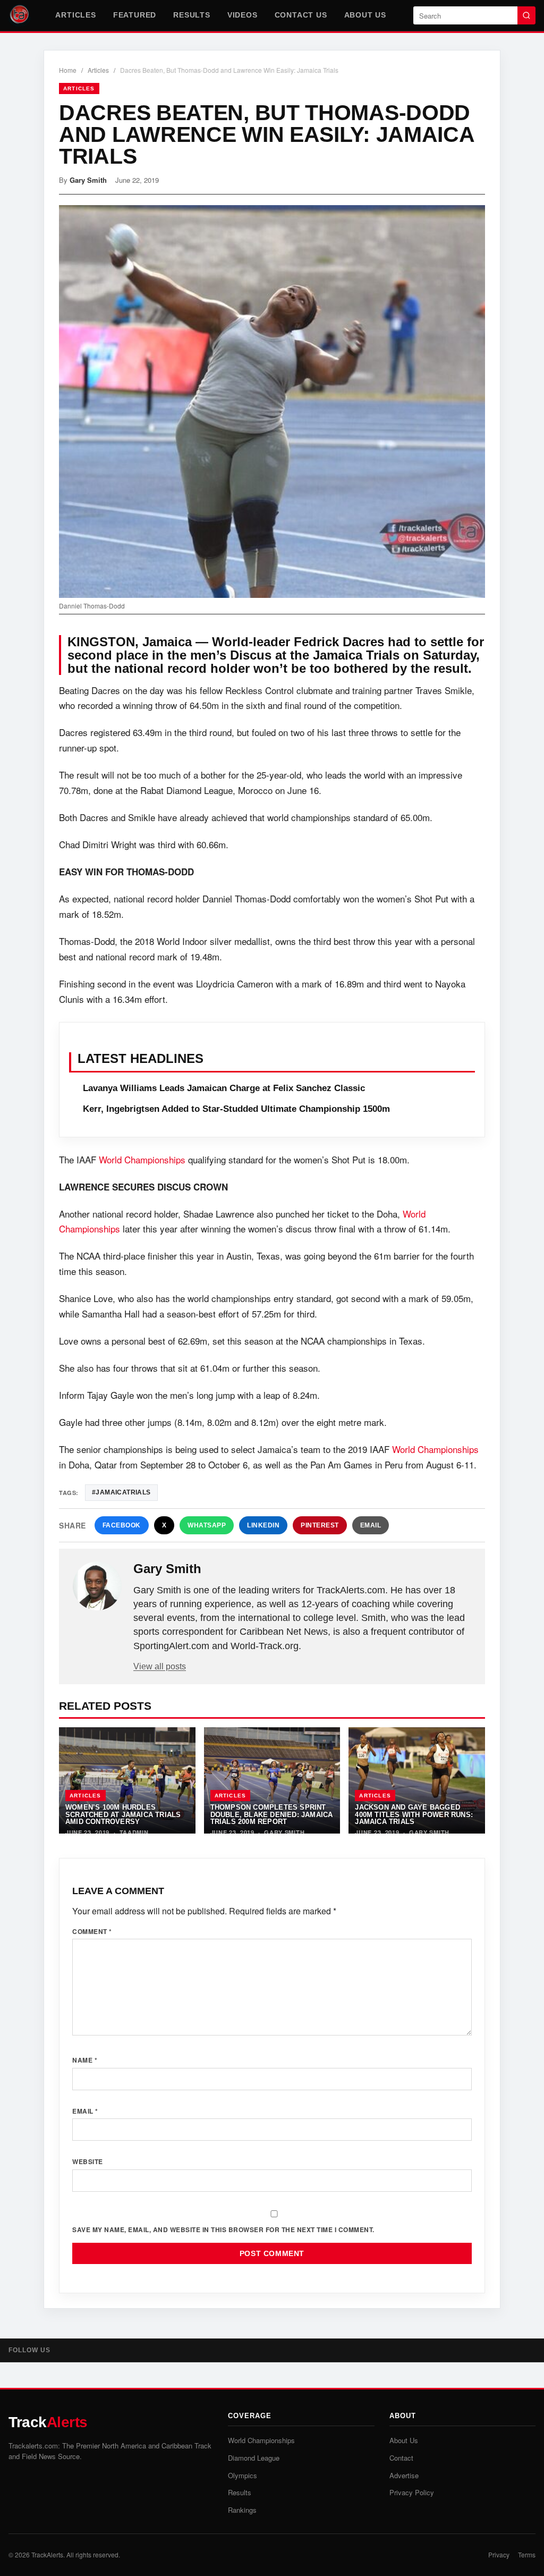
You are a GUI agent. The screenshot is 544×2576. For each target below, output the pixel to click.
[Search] (526, 15)
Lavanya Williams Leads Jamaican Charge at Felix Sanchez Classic (224, 1088)
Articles (75, 15)
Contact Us (301, 15)
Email (371, 1525)
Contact (401, 2458)
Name (85, 2060)
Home (68, 70)
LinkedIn (263, 1525)
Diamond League (254, 2458)
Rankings (242, 2510)
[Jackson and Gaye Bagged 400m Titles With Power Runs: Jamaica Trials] (417, 1780)
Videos (243, 15)
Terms (527, 2554)
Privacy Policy (412, 2492)
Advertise (404, 2475)
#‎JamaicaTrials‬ (121, 1492)
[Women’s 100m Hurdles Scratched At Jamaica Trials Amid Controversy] (127, 1780)
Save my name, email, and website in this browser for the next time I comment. (223, 2229)
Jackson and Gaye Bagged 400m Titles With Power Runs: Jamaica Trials (414, 1814)
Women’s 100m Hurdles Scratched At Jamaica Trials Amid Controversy (123, 1814)
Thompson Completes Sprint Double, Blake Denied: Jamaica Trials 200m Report (272, 1814)
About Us (365, 15)
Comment (92, 1931)
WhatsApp (207, 1525)
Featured (135, 15)
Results (192, 15)
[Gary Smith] (97, 1586)
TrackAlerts (47, 2554)
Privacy (499, 2554)
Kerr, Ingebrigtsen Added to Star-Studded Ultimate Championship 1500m (236, 1109)
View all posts (160, 1666)
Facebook (122, 1525)
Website (88, 2161)
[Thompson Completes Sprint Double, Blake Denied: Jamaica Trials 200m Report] (272, 1780)
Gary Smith (88, 180)
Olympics (243, 2475)
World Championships (142, 1159)
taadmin (134, 1832)
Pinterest (320, 1525)
